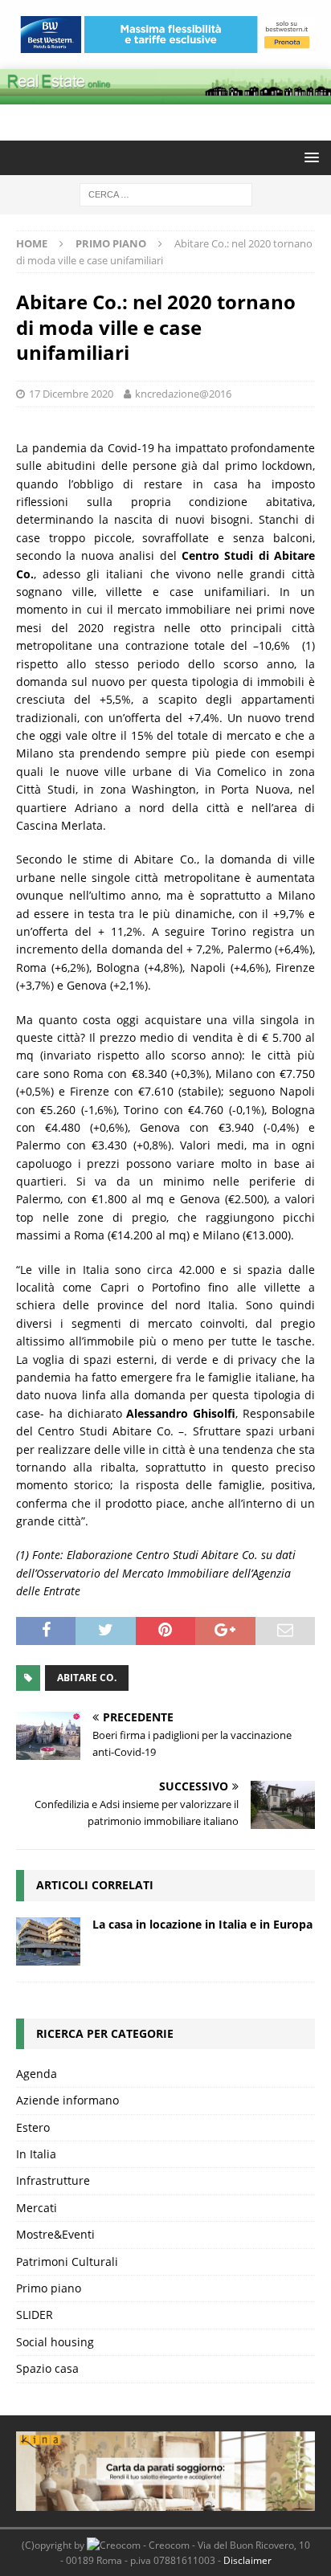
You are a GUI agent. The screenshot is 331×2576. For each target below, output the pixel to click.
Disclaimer (247, 2560)
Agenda (37, 2074)
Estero (33, 2127)
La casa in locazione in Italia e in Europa (202, 1924)
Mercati (37, 2208)
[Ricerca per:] (166, 193)
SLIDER (35, 2315)
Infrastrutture (53, 2180)
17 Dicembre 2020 (71, 394)
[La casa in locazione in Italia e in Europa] (48, 1941)
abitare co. (87, 1678)
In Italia (36, 2154)
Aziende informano (67, 2100)
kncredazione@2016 (183, 394)
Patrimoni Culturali (67, 2262)
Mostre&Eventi (55, 2234)
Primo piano (49, 2288)
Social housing (55, 2342)
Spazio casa (47, 2368)
